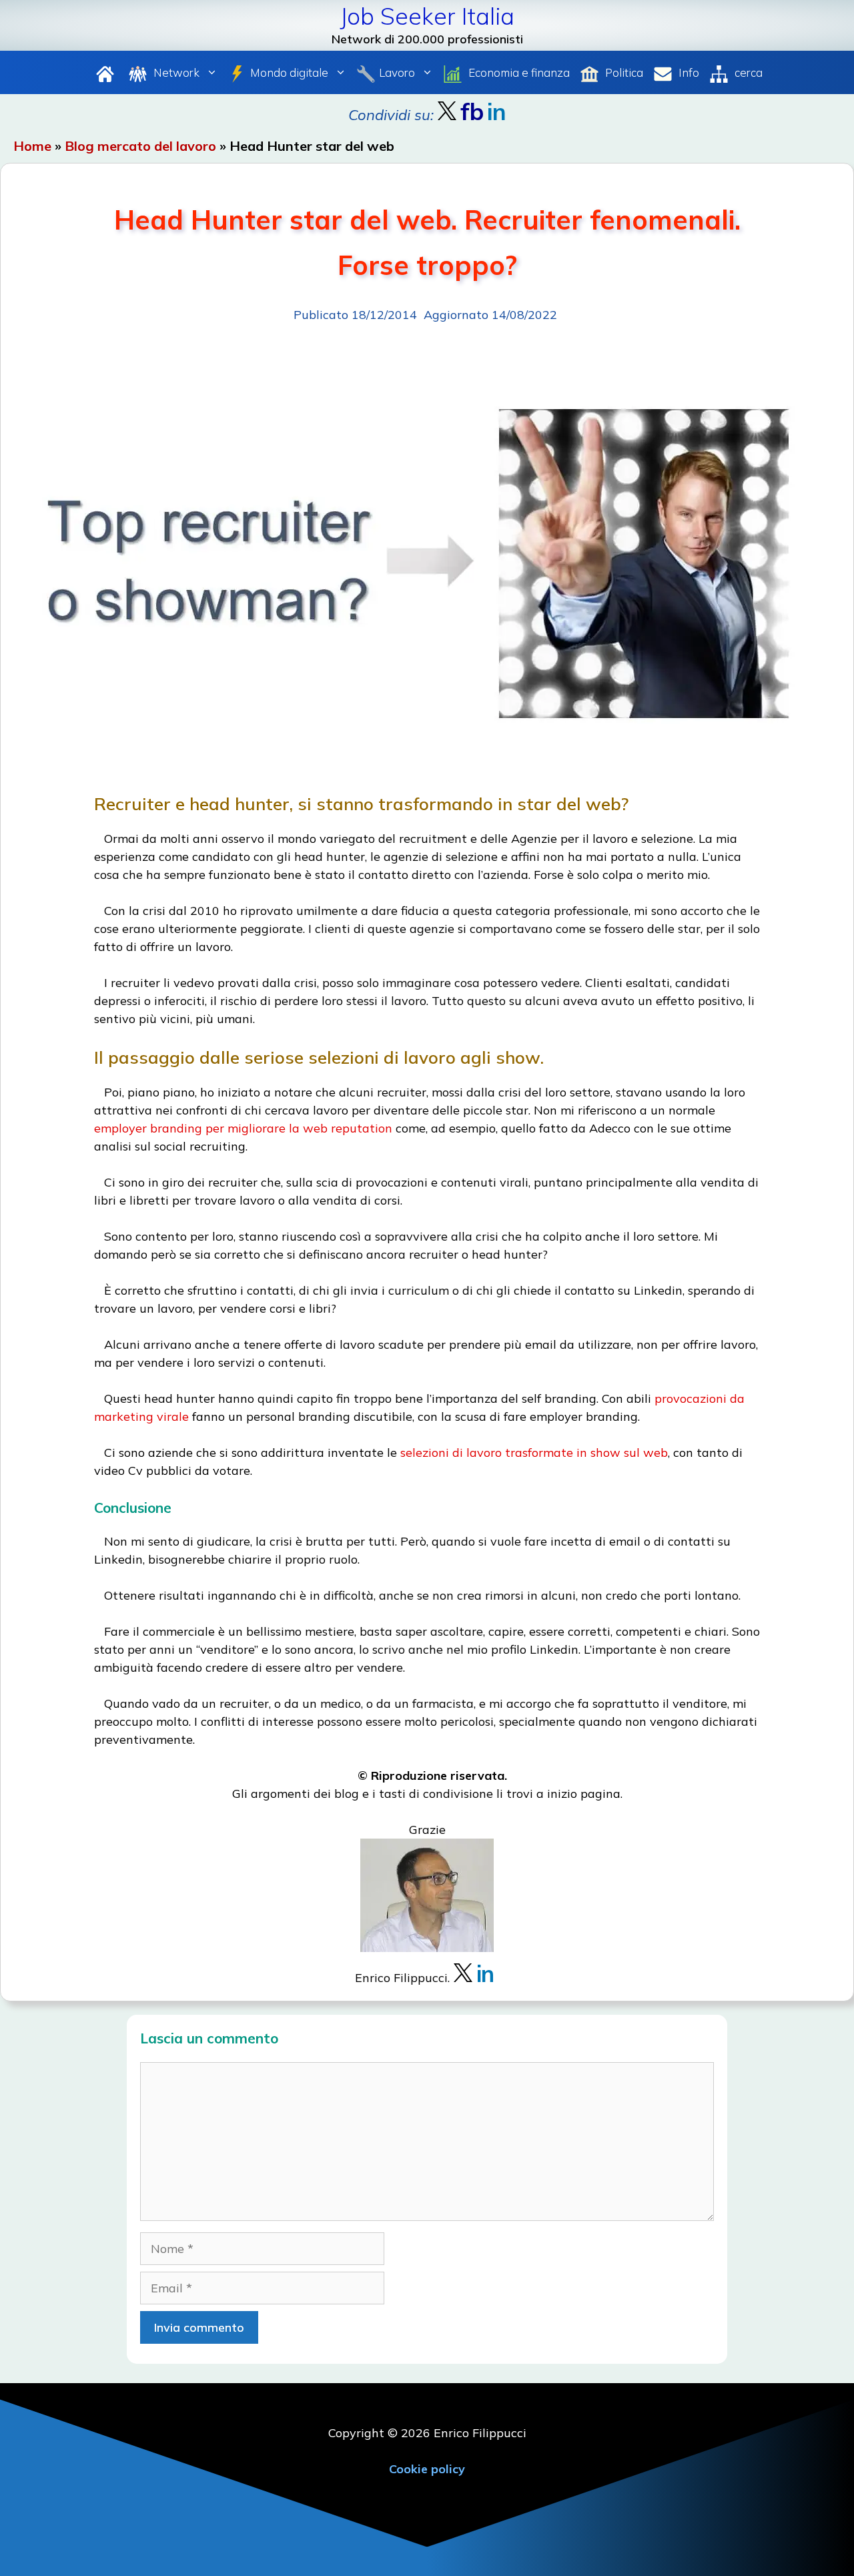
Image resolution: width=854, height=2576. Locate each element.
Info (688, 72)
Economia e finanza (518, 72)
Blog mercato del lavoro (140, 146)
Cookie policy (427, 2469)
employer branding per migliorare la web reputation (243, 1128)
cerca (747, 72)
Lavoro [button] (397, 72)
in (485, 1974)
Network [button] (175, 72)
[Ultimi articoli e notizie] (105, 72)
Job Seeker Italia (427, 16)
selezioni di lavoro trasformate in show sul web (534, 1453)
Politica (623, 72)
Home (32, 146)
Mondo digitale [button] (289, 72)
